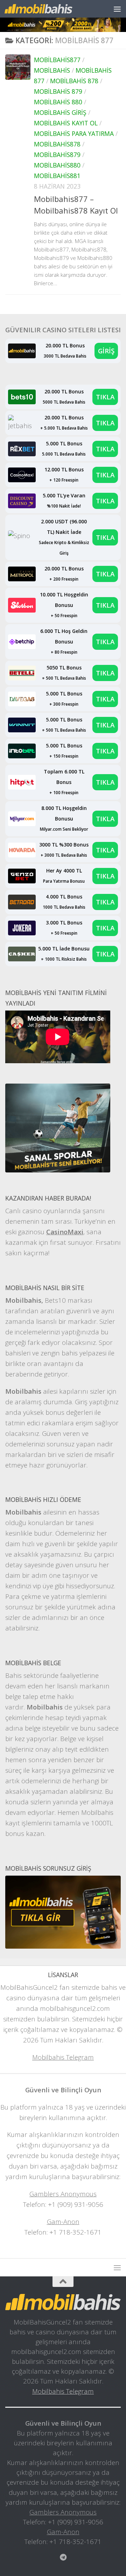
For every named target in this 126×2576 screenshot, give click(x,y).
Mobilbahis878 (57, 144)
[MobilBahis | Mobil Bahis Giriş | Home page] (50, 9)
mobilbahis (52, 70)
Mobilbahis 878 (74, 81)
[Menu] (117, 9)
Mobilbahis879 (57, 155)
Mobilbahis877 (57, 60)
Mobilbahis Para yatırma (74, 133)
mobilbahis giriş (60, 112)
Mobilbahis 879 (58, 91)
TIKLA (105, 397)
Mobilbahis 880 (58, 102)
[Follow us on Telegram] (63, 2557)
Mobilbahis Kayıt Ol (66, 123)
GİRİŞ (106, 351)
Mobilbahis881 (57, 176)
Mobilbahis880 (57, 165)
